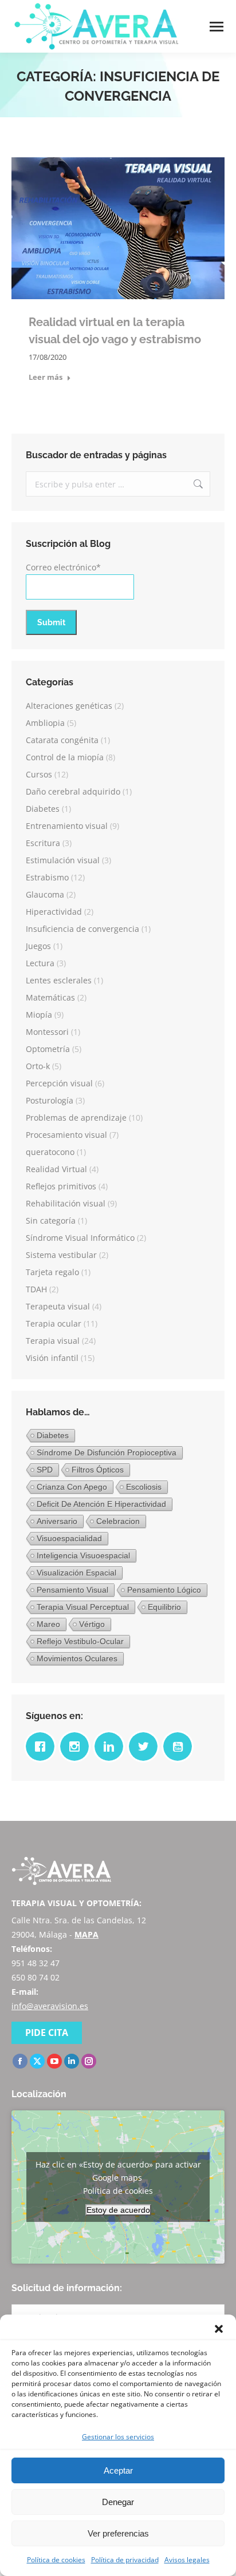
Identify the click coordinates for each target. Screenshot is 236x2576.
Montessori (47, 1032)
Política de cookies (56, 2560)
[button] (219, 2329)
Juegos (38, 946)
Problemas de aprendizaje (76, 1118)
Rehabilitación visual (66, 1203)
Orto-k (38, 1066)
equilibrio (164, 1607)
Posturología (50, 1100)
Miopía (39, 1015)
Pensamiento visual (72, 1590)
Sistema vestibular (61, 1255)
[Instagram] (77, 1747)
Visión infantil (52, 1358)
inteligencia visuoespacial (83, 1555)
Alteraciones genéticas (69, 706)
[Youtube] (180, 1747)
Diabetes (43, 809)
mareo (48, 1624)
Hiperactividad (54, 912)
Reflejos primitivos (61, 1186)
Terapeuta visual (58, 1306)
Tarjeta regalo (52, 1272)
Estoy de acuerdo (118, 2210)
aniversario (57, 1521)
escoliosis (144, 1487)
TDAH (36, 1289)
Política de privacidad (125, 2560)
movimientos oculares (77, 1658)
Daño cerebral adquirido (73, 791)
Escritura (43, 843)
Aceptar (118, 2470)
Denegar (118, 2502)
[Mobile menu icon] (217, 27)
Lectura (40, 963)
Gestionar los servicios (118, 2437)
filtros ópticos (98, 1470)
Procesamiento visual (66, 1135)
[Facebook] (43, 1747)
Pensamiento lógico (164, 1590)
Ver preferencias (118, 2533)
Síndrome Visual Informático (80, 1238)
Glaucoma (45, 894)
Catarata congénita (62, 740)
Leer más (46, 377)
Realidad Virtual (56, 1169)
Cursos (39, 774)
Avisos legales (187, 2560)
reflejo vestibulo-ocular (80, 1641)
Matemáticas (50, 997)
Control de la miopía (65, 757)
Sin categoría (51, 1220)
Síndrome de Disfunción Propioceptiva (107, 1452)
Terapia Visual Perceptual (83, 1607)
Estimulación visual (63, 860)
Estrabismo (47, 877)
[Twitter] (146, 1747)
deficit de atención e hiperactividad (101, 1504)
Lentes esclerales (59, 980)
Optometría (48, 1049)
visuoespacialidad (69, 1538)
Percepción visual (59, 1083)
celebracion (118, 1521)
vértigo (92, 1624)
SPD (45, 1470)
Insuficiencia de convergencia (82, 929)
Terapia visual (53, 1341)
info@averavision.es (50, 2006)
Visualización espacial (76, 1573)
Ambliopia (45, 723)
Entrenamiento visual (67, 826)
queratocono (50, 1152)
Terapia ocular (54, 1323)
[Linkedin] (112, 1747)
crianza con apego (72, 1487)
